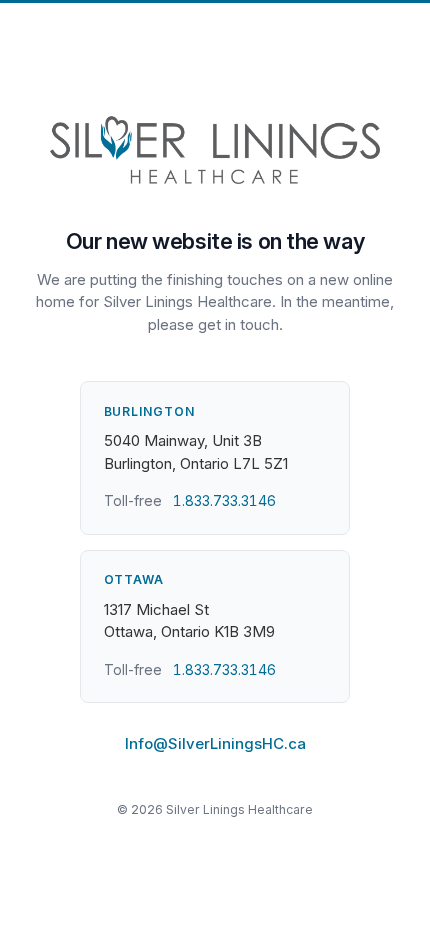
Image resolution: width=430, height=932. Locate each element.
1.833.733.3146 (224, 500)
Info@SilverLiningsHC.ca (215, 743)
